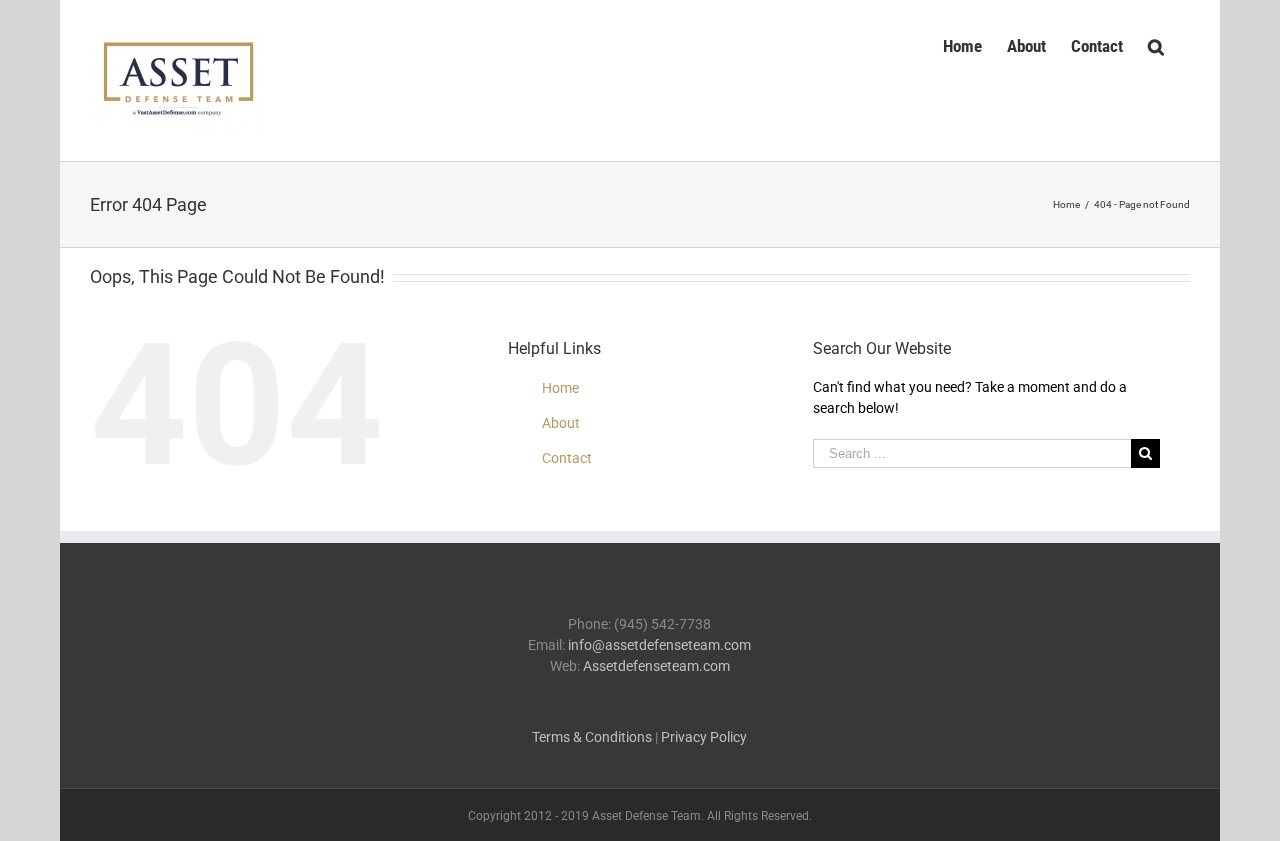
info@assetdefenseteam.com (659, 645)
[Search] (1156, 44)
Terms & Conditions (592, 737)
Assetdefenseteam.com (656, 666)
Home (560, 388)
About (561, 423)
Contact (567, 458)
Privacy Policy (704, 737)
